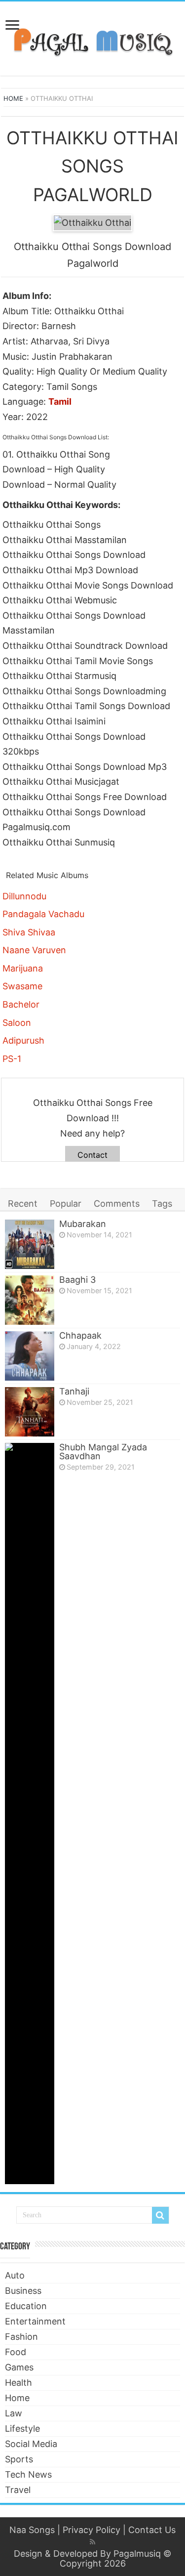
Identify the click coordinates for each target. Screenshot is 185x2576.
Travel (18, 2490)
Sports (19, 2459)
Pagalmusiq (137, 2554)
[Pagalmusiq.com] (92, 37)
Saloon (17, 1023)
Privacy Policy (92, 2530)
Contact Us (152, 2530)
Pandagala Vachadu (43, 914)
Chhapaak (80, 1335)
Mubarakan (83, 1224)
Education (26, 2306)
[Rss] (92, 2542)
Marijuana (23, 968)
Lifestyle (22, 2428)
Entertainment (35, 2321)
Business (23, 2291)
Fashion (21, 2337)
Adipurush (23, 1040)
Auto (15, 2275)
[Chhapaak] (30, 1356)
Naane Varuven (34, 950)
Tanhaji (74, 1391)
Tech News (28, 2474)
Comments (117, 1204)
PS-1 (12, 1059)
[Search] (160, 2215)
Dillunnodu (24, 896)
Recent (23, 1204)
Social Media (31, 2444)
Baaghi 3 (77, 1280)
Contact (92, 1155)
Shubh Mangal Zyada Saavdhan (103, 1452)
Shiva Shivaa (29, 932)
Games (19, 2367)
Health (18, 2383)
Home (13, 98)
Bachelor (21, 1004)
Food (16, 2352)
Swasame (22, 986)
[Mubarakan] (30, 1244)
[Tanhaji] (30, 1412)
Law (14, 2413)
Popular (66, 1204)
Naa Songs (32, 2530)
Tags (162, 1204)
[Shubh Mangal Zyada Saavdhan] (30, 1814)
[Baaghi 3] (30, 1300)
